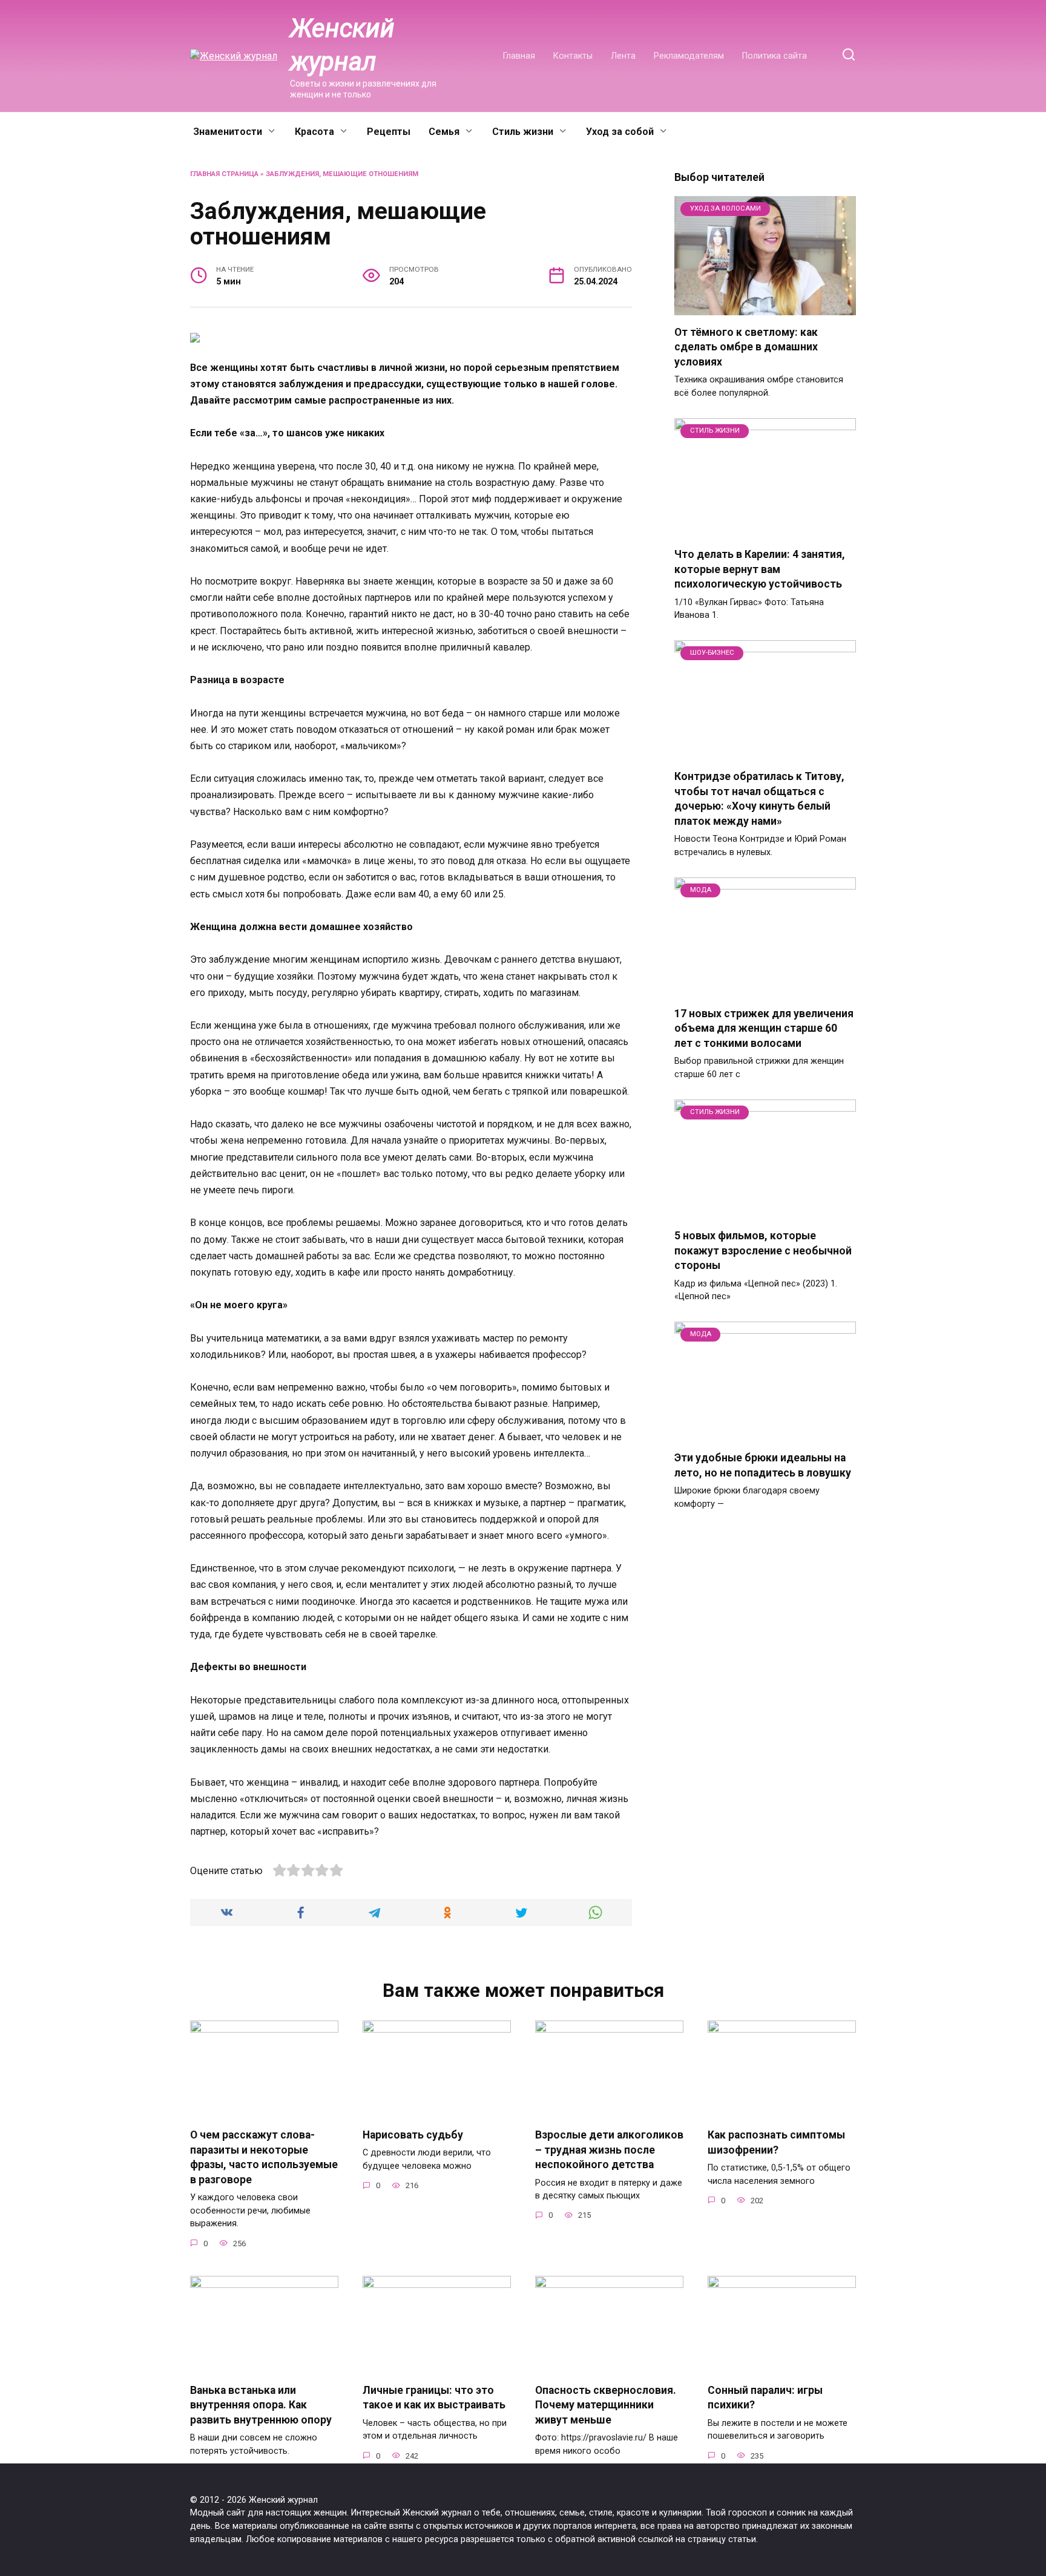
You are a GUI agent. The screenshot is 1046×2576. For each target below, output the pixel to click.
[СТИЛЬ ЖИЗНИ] (765, 530)
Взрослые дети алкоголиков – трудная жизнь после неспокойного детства (609, 2150)
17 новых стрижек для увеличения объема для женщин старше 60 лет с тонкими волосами (764, 1028)
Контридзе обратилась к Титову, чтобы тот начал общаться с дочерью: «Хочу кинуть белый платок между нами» (759, 799)
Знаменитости (228, 132)
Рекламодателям (689, 56)
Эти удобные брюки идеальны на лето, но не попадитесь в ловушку (763, 1465)
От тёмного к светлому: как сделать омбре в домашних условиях (746, 347)
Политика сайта (775, 56)
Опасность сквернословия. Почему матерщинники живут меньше (606, 2405)
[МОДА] (765, 989)
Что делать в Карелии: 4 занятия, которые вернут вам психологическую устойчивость (760, 569)
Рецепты (389, 132)
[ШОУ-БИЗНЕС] (765, 752)
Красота (314, 132)
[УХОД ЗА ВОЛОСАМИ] (765, 308)
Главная (519, 56)
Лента (623, 56)
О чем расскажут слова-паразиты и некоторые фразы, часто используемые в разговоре (264, 2157)
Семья (444, 132)
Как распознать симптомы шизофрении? (776, 2142)
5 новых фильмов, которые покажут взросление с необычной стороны (763, 1250)
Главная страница (224, 174)
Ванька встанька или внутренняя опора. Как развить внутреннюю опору (261, 2405)
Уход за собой (620, 132)
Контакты (573, 56)
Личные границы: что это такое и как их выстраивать (434, 2398)
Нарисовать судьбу (413, 2135)
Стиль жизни (523, 132)
